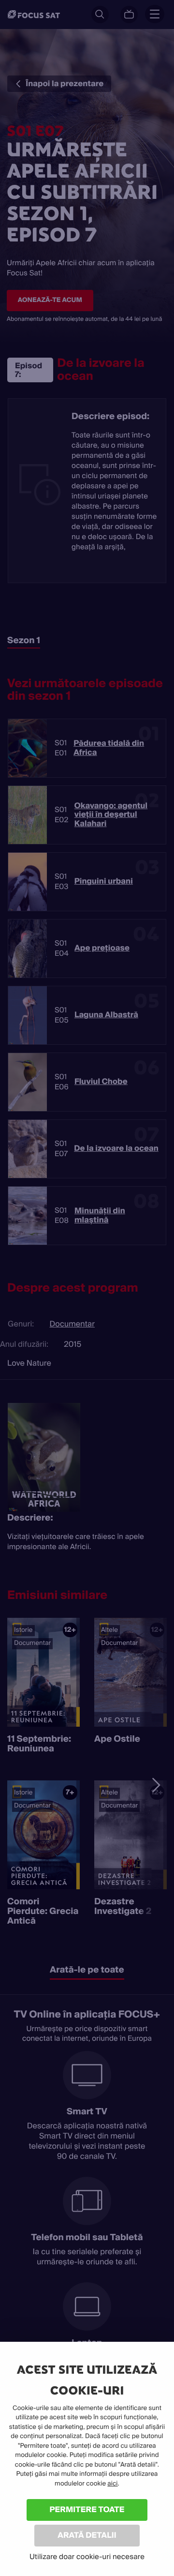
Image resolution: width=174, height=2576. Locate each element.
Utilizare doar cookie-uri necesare (87, 2557)
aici (112, 2484)
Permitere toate (87, 2509)
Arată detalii (87, 2535)
